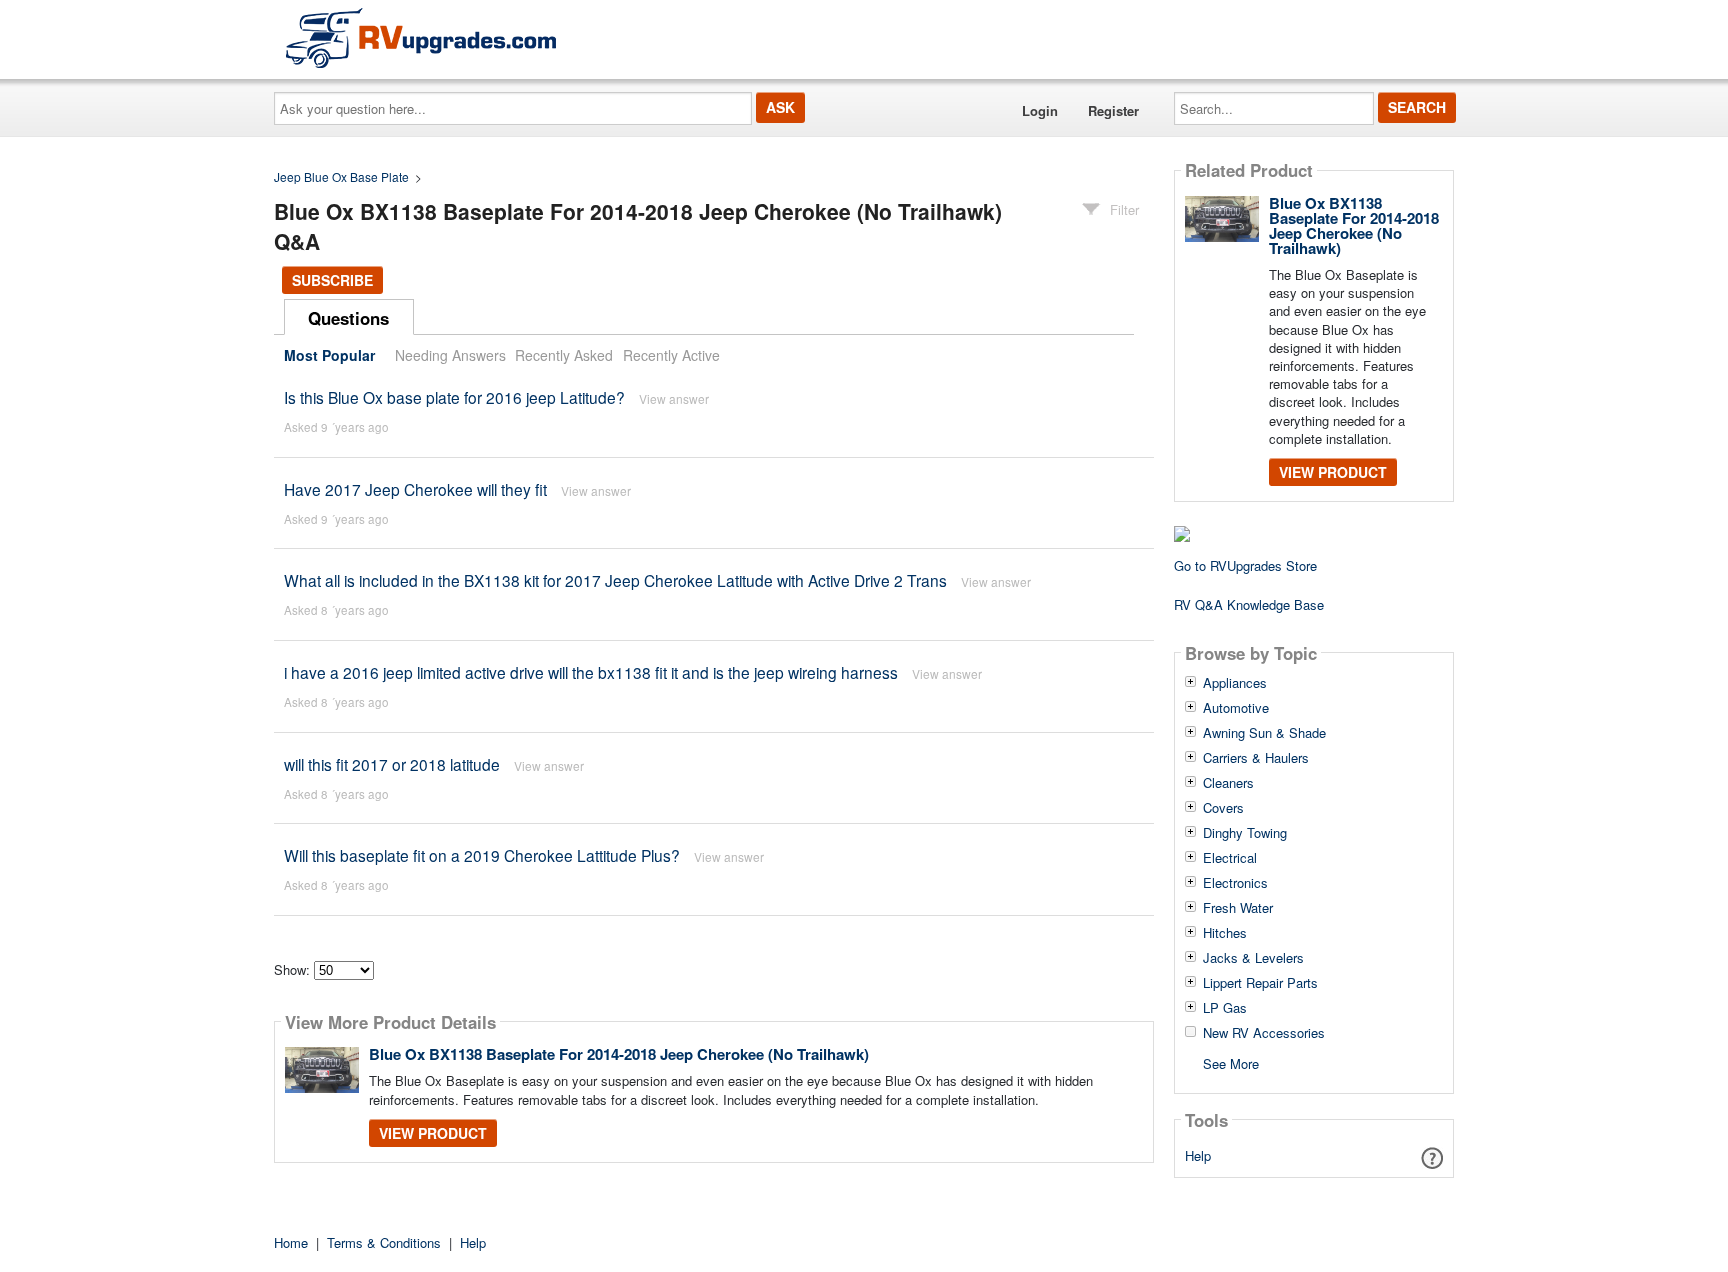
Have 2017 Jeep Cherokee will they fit (415, 489)
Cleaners (1228, 783)
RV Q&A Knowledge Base (1249, 604)
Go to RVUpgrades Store (1245, 565)
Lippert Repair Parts (1260, 983)
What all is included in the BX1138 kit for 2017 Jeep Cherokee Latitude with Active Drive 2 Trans (615, 580)
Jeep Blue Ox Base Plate (341, 176)
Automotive (1236, 708)
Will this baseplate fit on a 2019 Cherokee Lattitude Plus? (482, 855)
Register (1113, 110)
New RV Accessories (1264, 1033)
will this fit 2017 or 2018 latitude (392, 764)
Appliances (1235, 683)
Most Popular (329, 355)
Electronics (1235, 883)
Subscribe (332, 280)
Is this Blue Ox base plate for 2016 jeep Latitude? (454, 397)
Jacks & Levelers (1253, 958)
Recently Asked (564, 355)
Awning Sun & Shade (1264, 733)
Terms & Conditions (384, 1242)
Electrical (1230, 858)
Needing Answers (450, 355)
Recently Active (671, 355)
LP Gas (1225, 1008)
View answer (674, 398)
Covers (1223, 808)
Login (1040, 110)
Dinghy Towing (1245, 833)
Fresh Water (1238, 908)
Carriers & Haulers (1256, 758)
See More (1231, 1062)
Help (1198, 1155)
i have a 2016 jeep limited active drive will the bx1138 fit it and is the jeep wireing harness (591, 672)
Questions (348, 318)
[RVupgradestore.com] (421, 37)
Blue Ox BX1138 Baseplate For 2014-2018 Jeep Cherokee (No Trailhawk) (619, 1054)
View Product (433, 1133)
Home (291, 1242)
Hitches (1225, 933)
